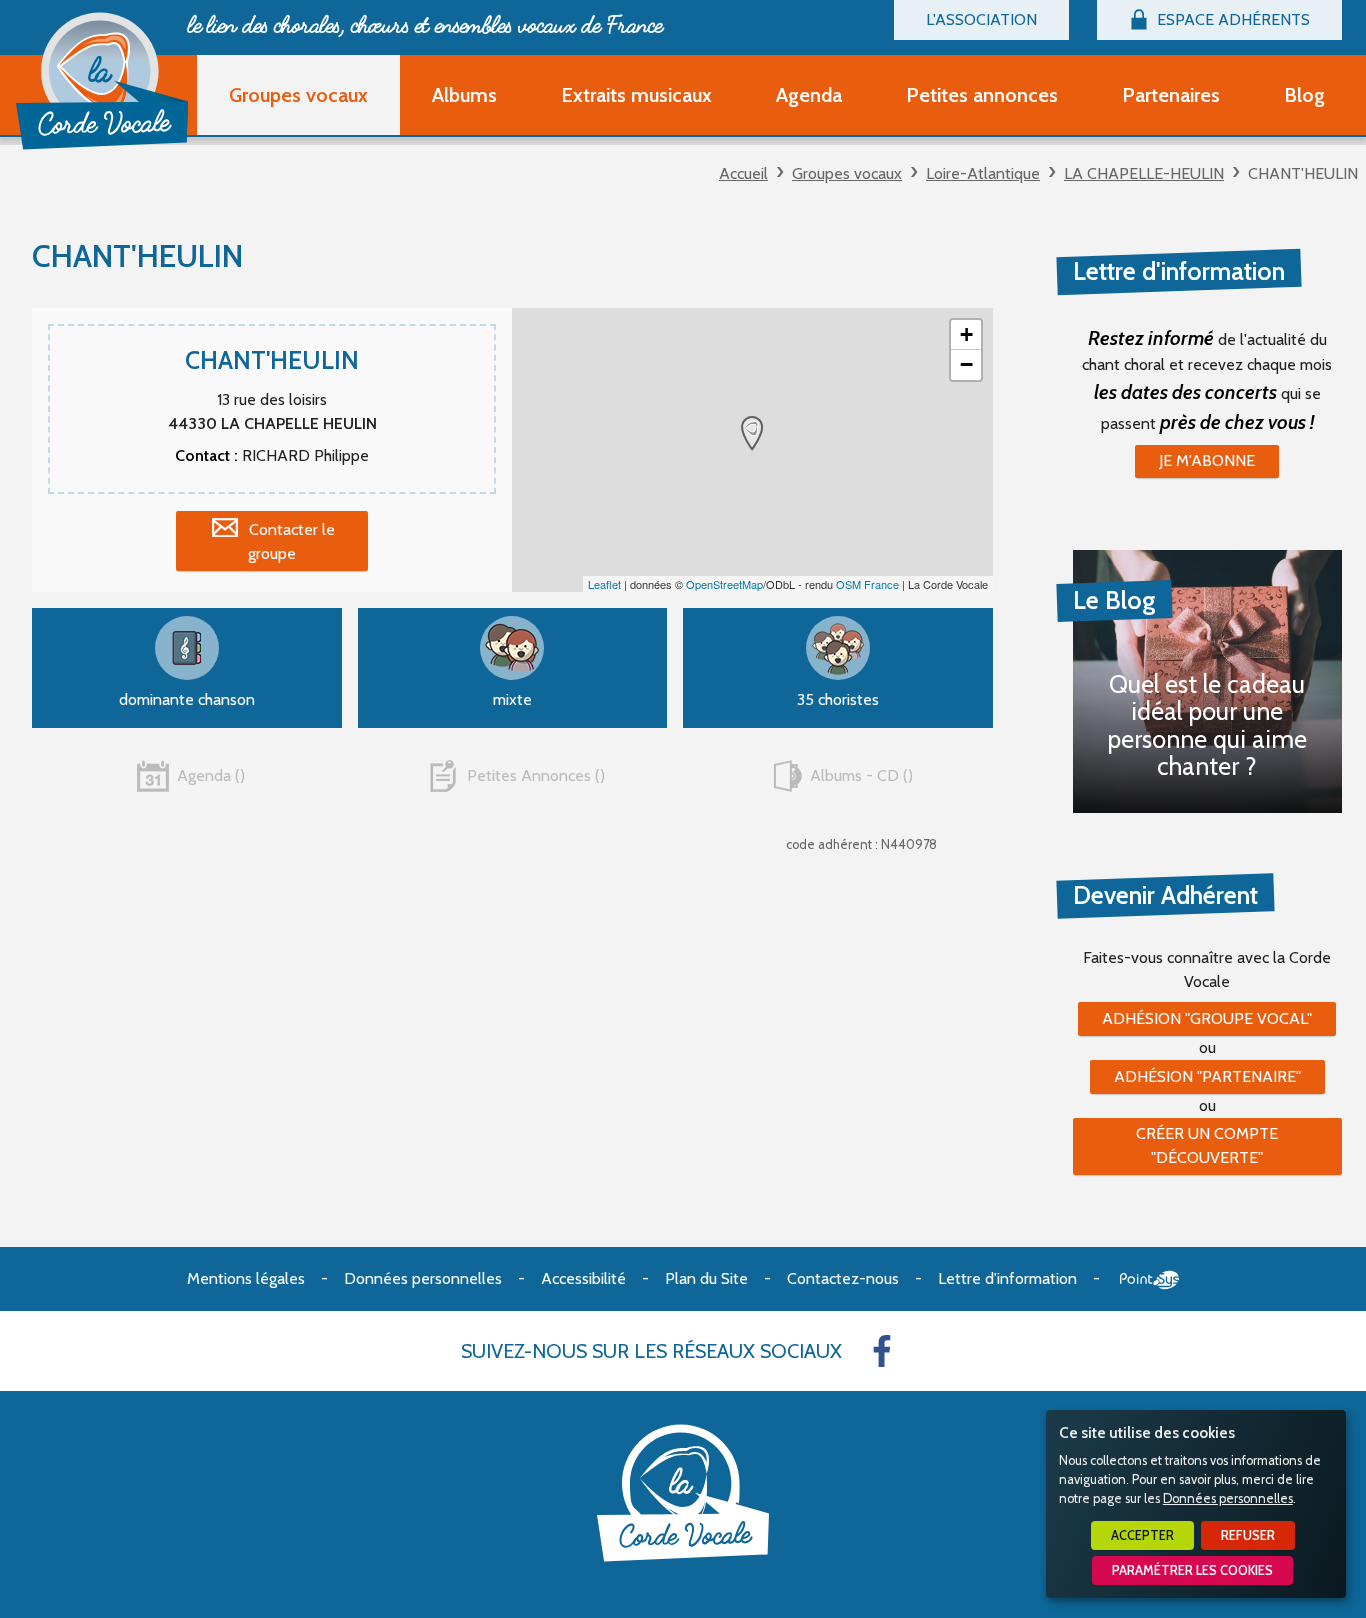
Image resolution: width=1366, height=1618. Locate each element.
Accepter (1142, 1535)
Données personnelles (1228, 1498)
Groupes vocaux (847, 173)
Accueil (743, 173)
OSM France (867, 584)
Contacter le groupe (291, 541)
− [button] (966, 364)
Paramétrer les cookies (1192, 1570)
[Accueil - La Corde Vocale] (102, 81)
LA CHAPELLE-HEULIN (1144, 173)
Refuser (1248, 1535)
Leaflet (604, 584)
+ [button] (966, 334)
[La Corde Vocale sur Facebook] (882, 1351)
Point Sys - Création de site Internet (1149, 1280)
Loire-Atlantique (983, 173)
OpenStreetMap (724, 584)
